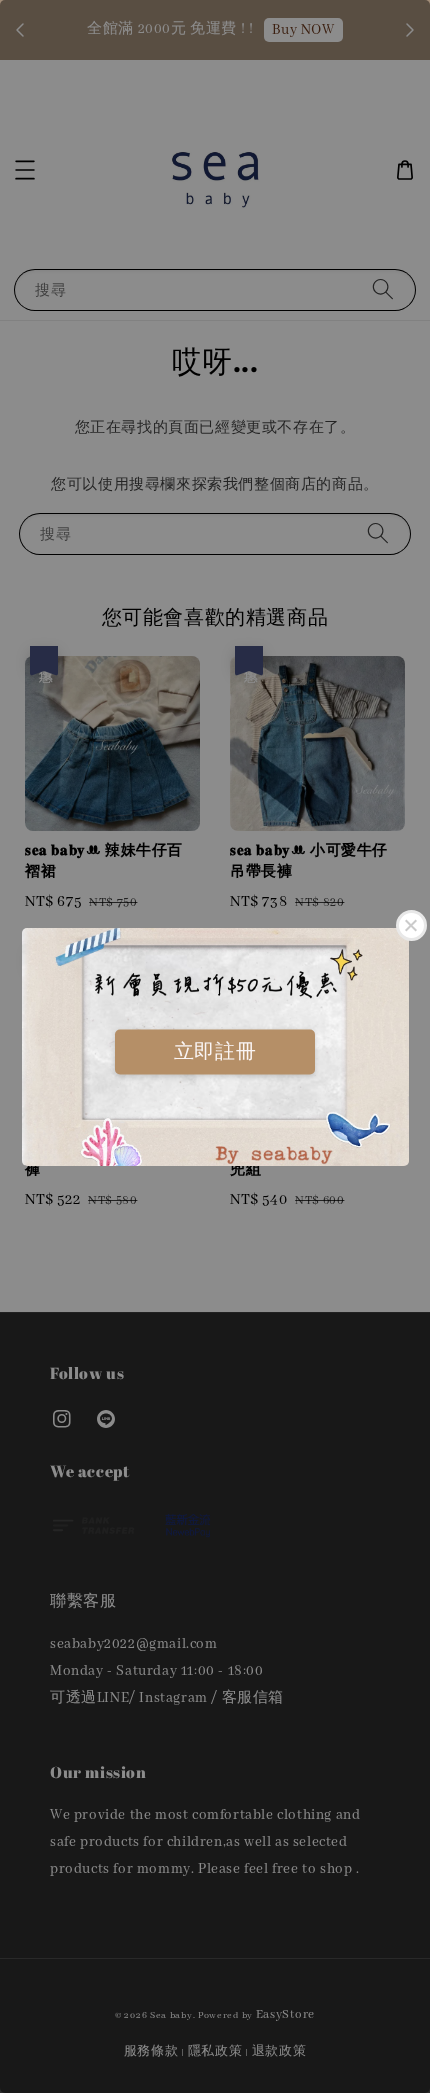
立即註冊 (215, 1050)
